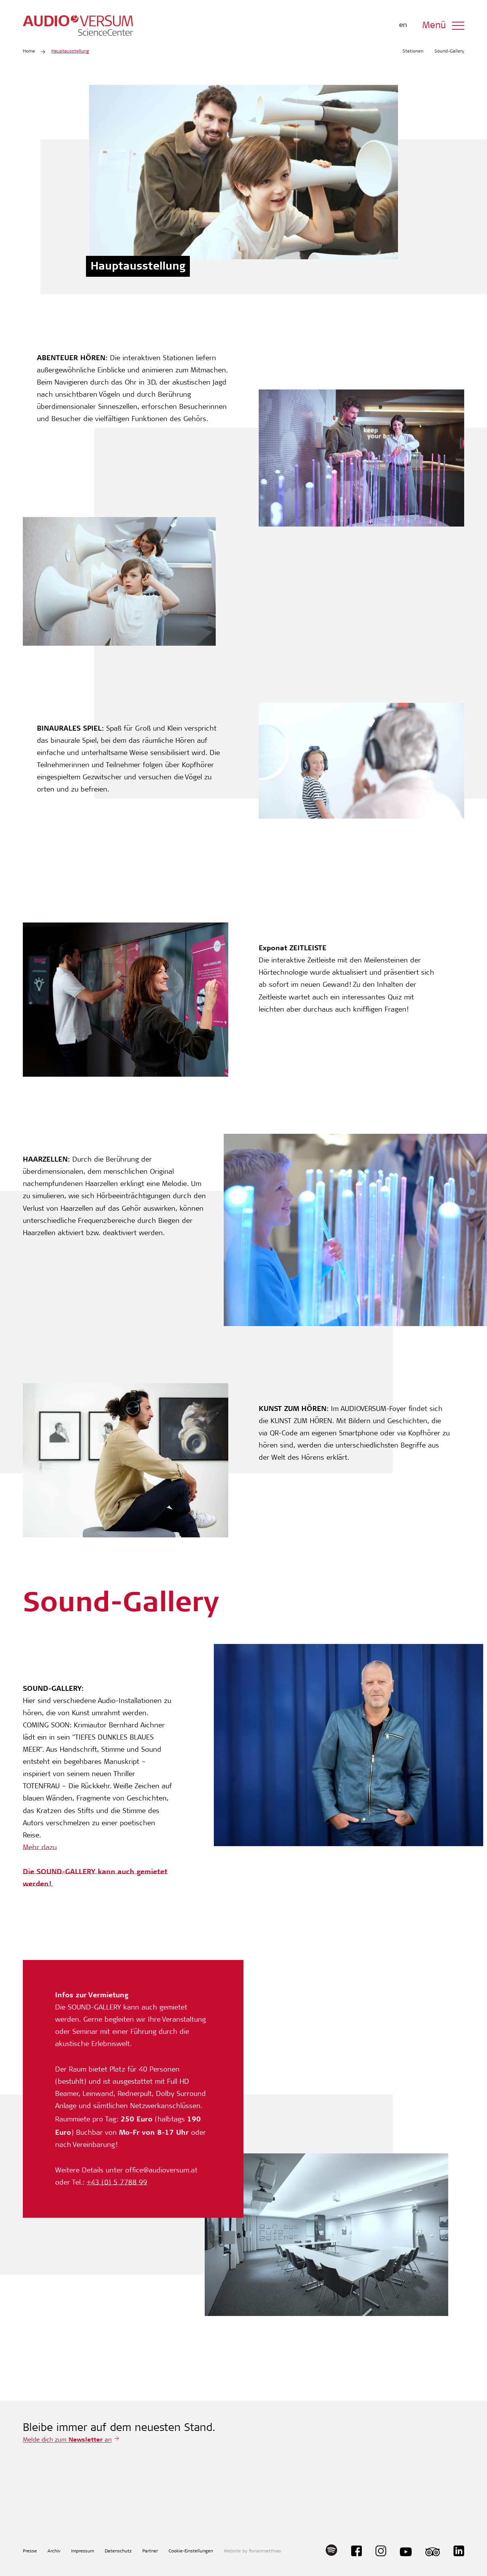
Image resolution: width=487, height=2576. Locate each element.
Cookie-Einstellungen (191, 2551)
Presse (30, 2551)
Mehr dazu (40, 1848)
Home (29, 51)
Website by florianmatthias (252, 2551)
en (403, 26)
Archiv (54, 2551)
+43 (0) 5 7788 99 (117, 2183)
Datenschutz (118, 2551)
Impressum (83, 2551)
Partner (150, 2551)
